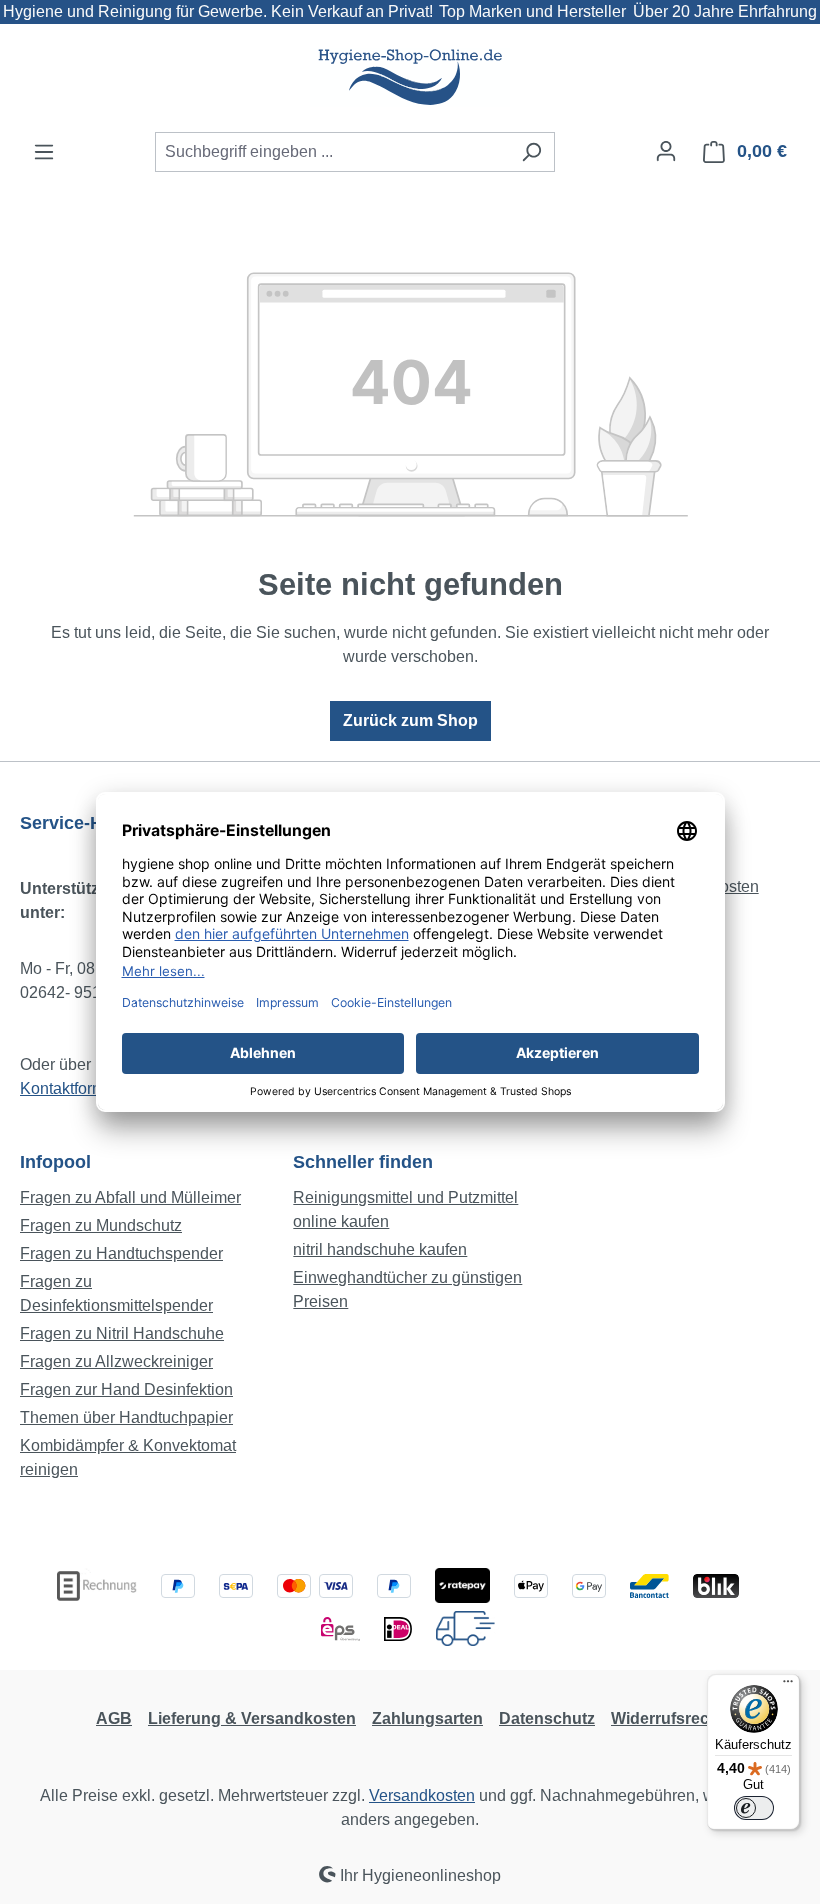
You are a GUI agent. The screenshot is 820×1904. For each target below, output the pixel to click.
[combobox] (332, 152)
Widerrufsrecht (667, 1718)
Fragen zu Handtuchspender (121, 1253)
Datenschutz (547, 1718)
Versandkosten (422, 1795)
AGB (114, 1718)
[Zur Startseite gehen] (410, 77)
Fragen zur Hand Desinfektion (126, 1389)
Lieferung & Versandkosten (252, 1718)
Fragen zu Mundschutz (101, 1225)
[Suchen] (531, 152)
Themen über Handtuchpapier (126, 1417)
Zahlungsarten (427, 1718)
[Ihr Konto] (666, 151)
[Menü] (44, 152)
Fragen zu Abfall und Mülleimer (130, 1197)
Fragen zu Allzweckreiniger (116, 1361)
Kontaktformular (75, 1088)
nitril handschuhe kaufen (380, 1249)
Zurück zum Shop (410, 720)
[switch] (754, 1808)
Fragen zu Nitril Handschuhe (122, 1333)
